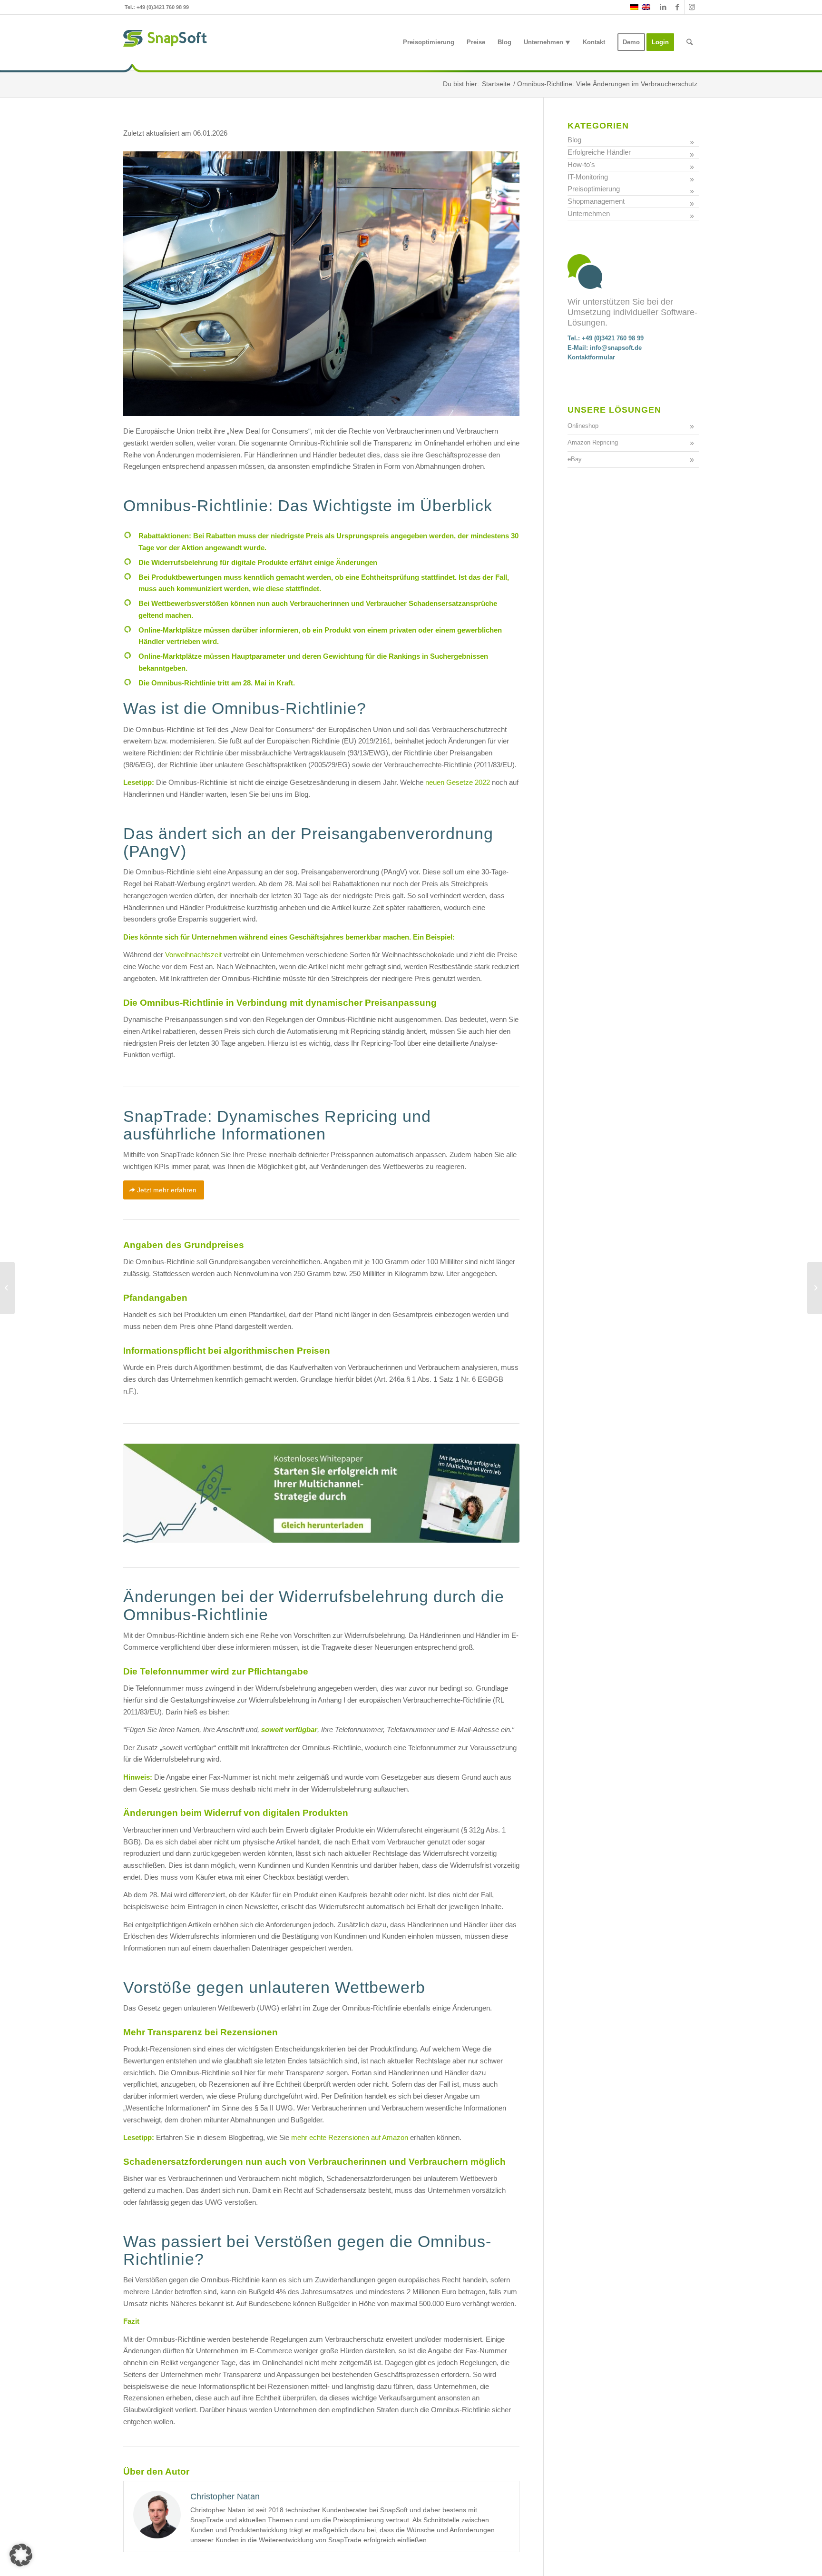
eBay (575, 459)
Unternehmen (589, 213)
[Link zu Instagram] (692, 7)
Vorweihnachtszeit (193, 955)
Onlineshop (583, 426)
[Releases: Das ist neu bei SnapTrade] (7, 1288)
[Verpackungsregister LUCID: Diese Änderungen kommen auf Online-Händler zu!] (815, 1288)
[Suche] (690, 42)
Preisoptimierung (594, 189)
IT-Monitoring (588, 177)
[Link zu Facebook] (677, 7)
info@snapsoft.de (616, 348)
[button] (21, 2555)
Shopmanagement (596, 201)
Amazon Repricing (593, 442)
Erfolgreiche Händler (599, 152)
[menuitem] (429, 42)
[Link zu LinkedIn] (663, 7)
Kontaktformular (591, 357)
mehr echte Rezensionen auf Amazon (350, 2137)
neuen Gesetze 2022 (458, 782)
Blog (574, 140)
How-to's (581, 164)
